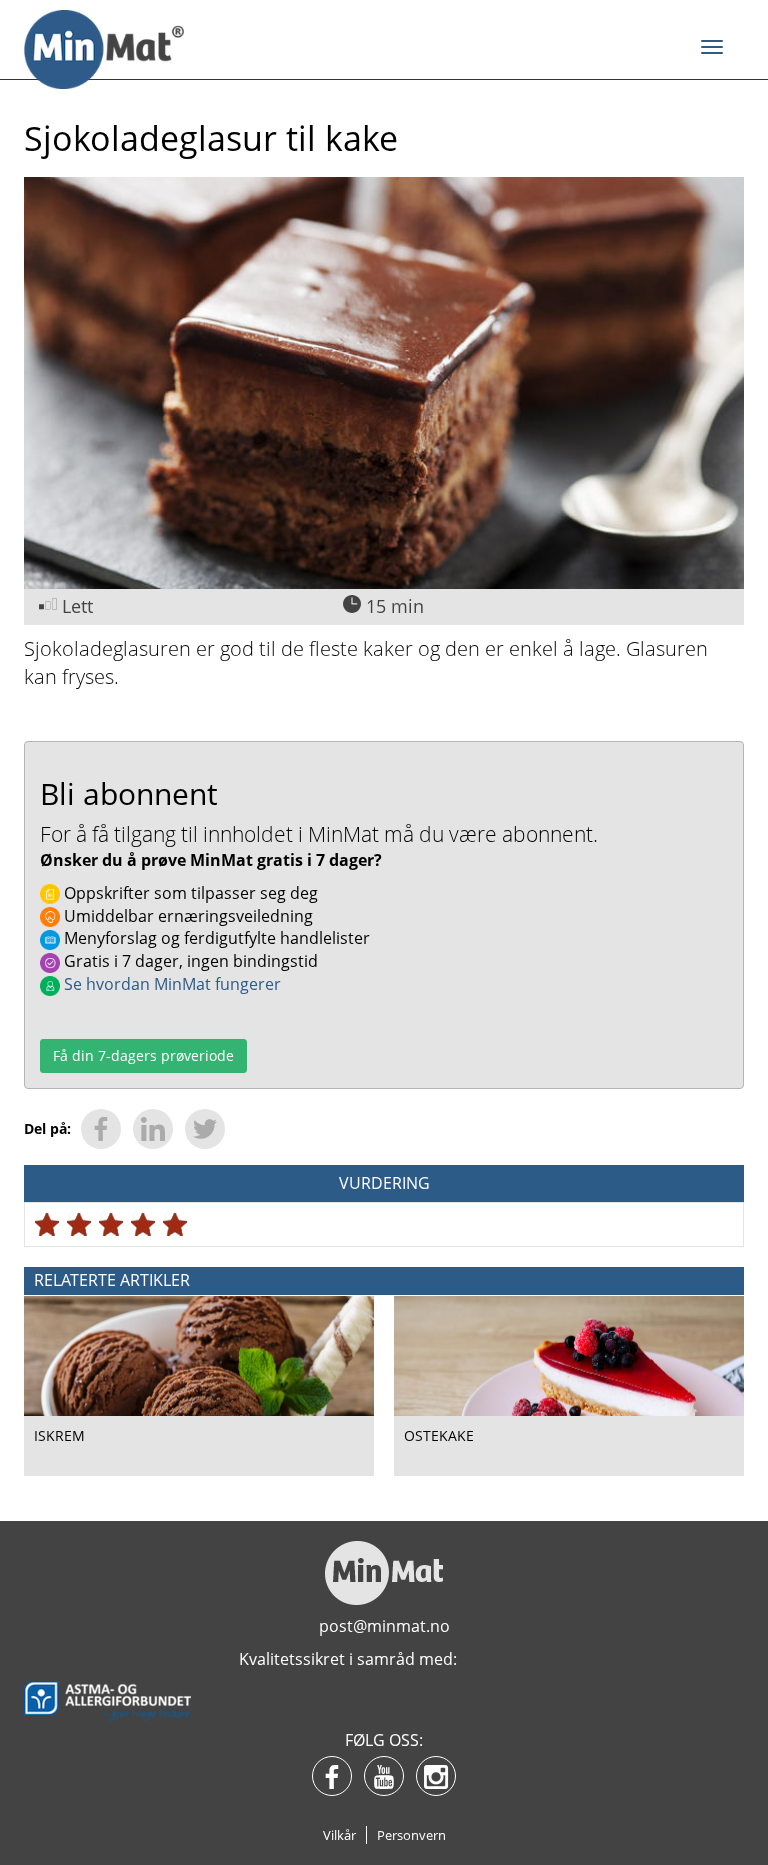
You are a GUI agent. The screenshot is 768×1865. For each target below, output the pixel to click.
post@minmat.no (384, 1626)
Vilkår (339, 1835)
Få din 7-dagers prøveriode (143, 1055)
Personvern (411, 1835)
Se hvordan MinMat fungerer (170, 984)
